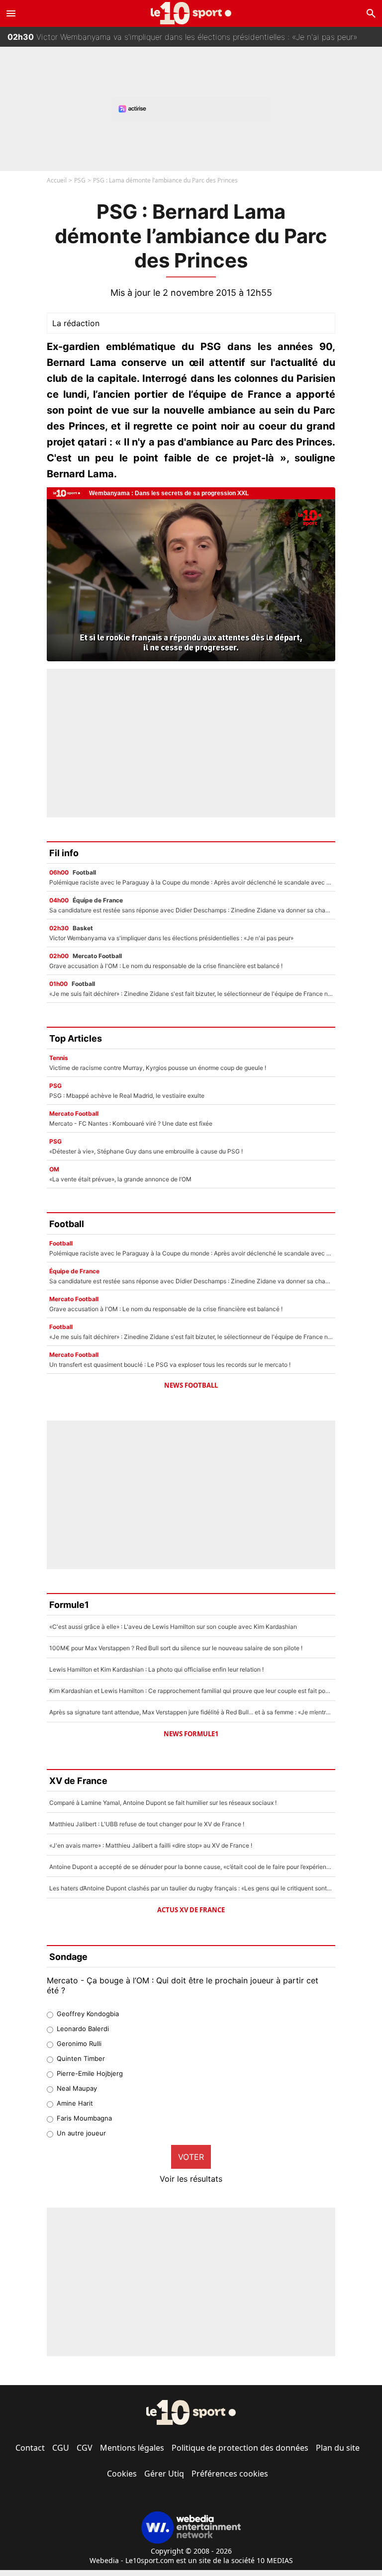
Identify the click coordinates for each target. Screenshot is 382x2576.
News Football (191, 1385)
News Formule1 (191, 1734)
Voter (191, 2157)
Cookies (122, 2474)
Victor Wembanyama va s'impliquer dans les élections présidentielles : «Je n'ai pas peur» (183, 37)
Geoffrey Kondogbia (88, 2014)
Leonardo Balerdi (83, 2029)
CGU (61, 2448)
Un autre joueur (81, 2133)
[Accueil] (191, 13)
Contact (30, 2448)
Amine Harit (75, 2103)
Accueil (57, 180)
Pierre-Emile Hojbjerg (90, 2073)
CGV (85, 2448)
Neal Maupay (77, 2088)
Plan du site (338, 2448)
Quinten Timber (81, 2058)
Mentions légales (132, 2448)
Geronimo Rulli (79, 2043)
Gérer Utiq (164, 2474)
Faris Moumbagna (84, 2118)
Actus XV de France (191, 1910)
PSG (80, 180)
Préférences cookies (230, 2474)
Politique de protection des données (240, 2448)
